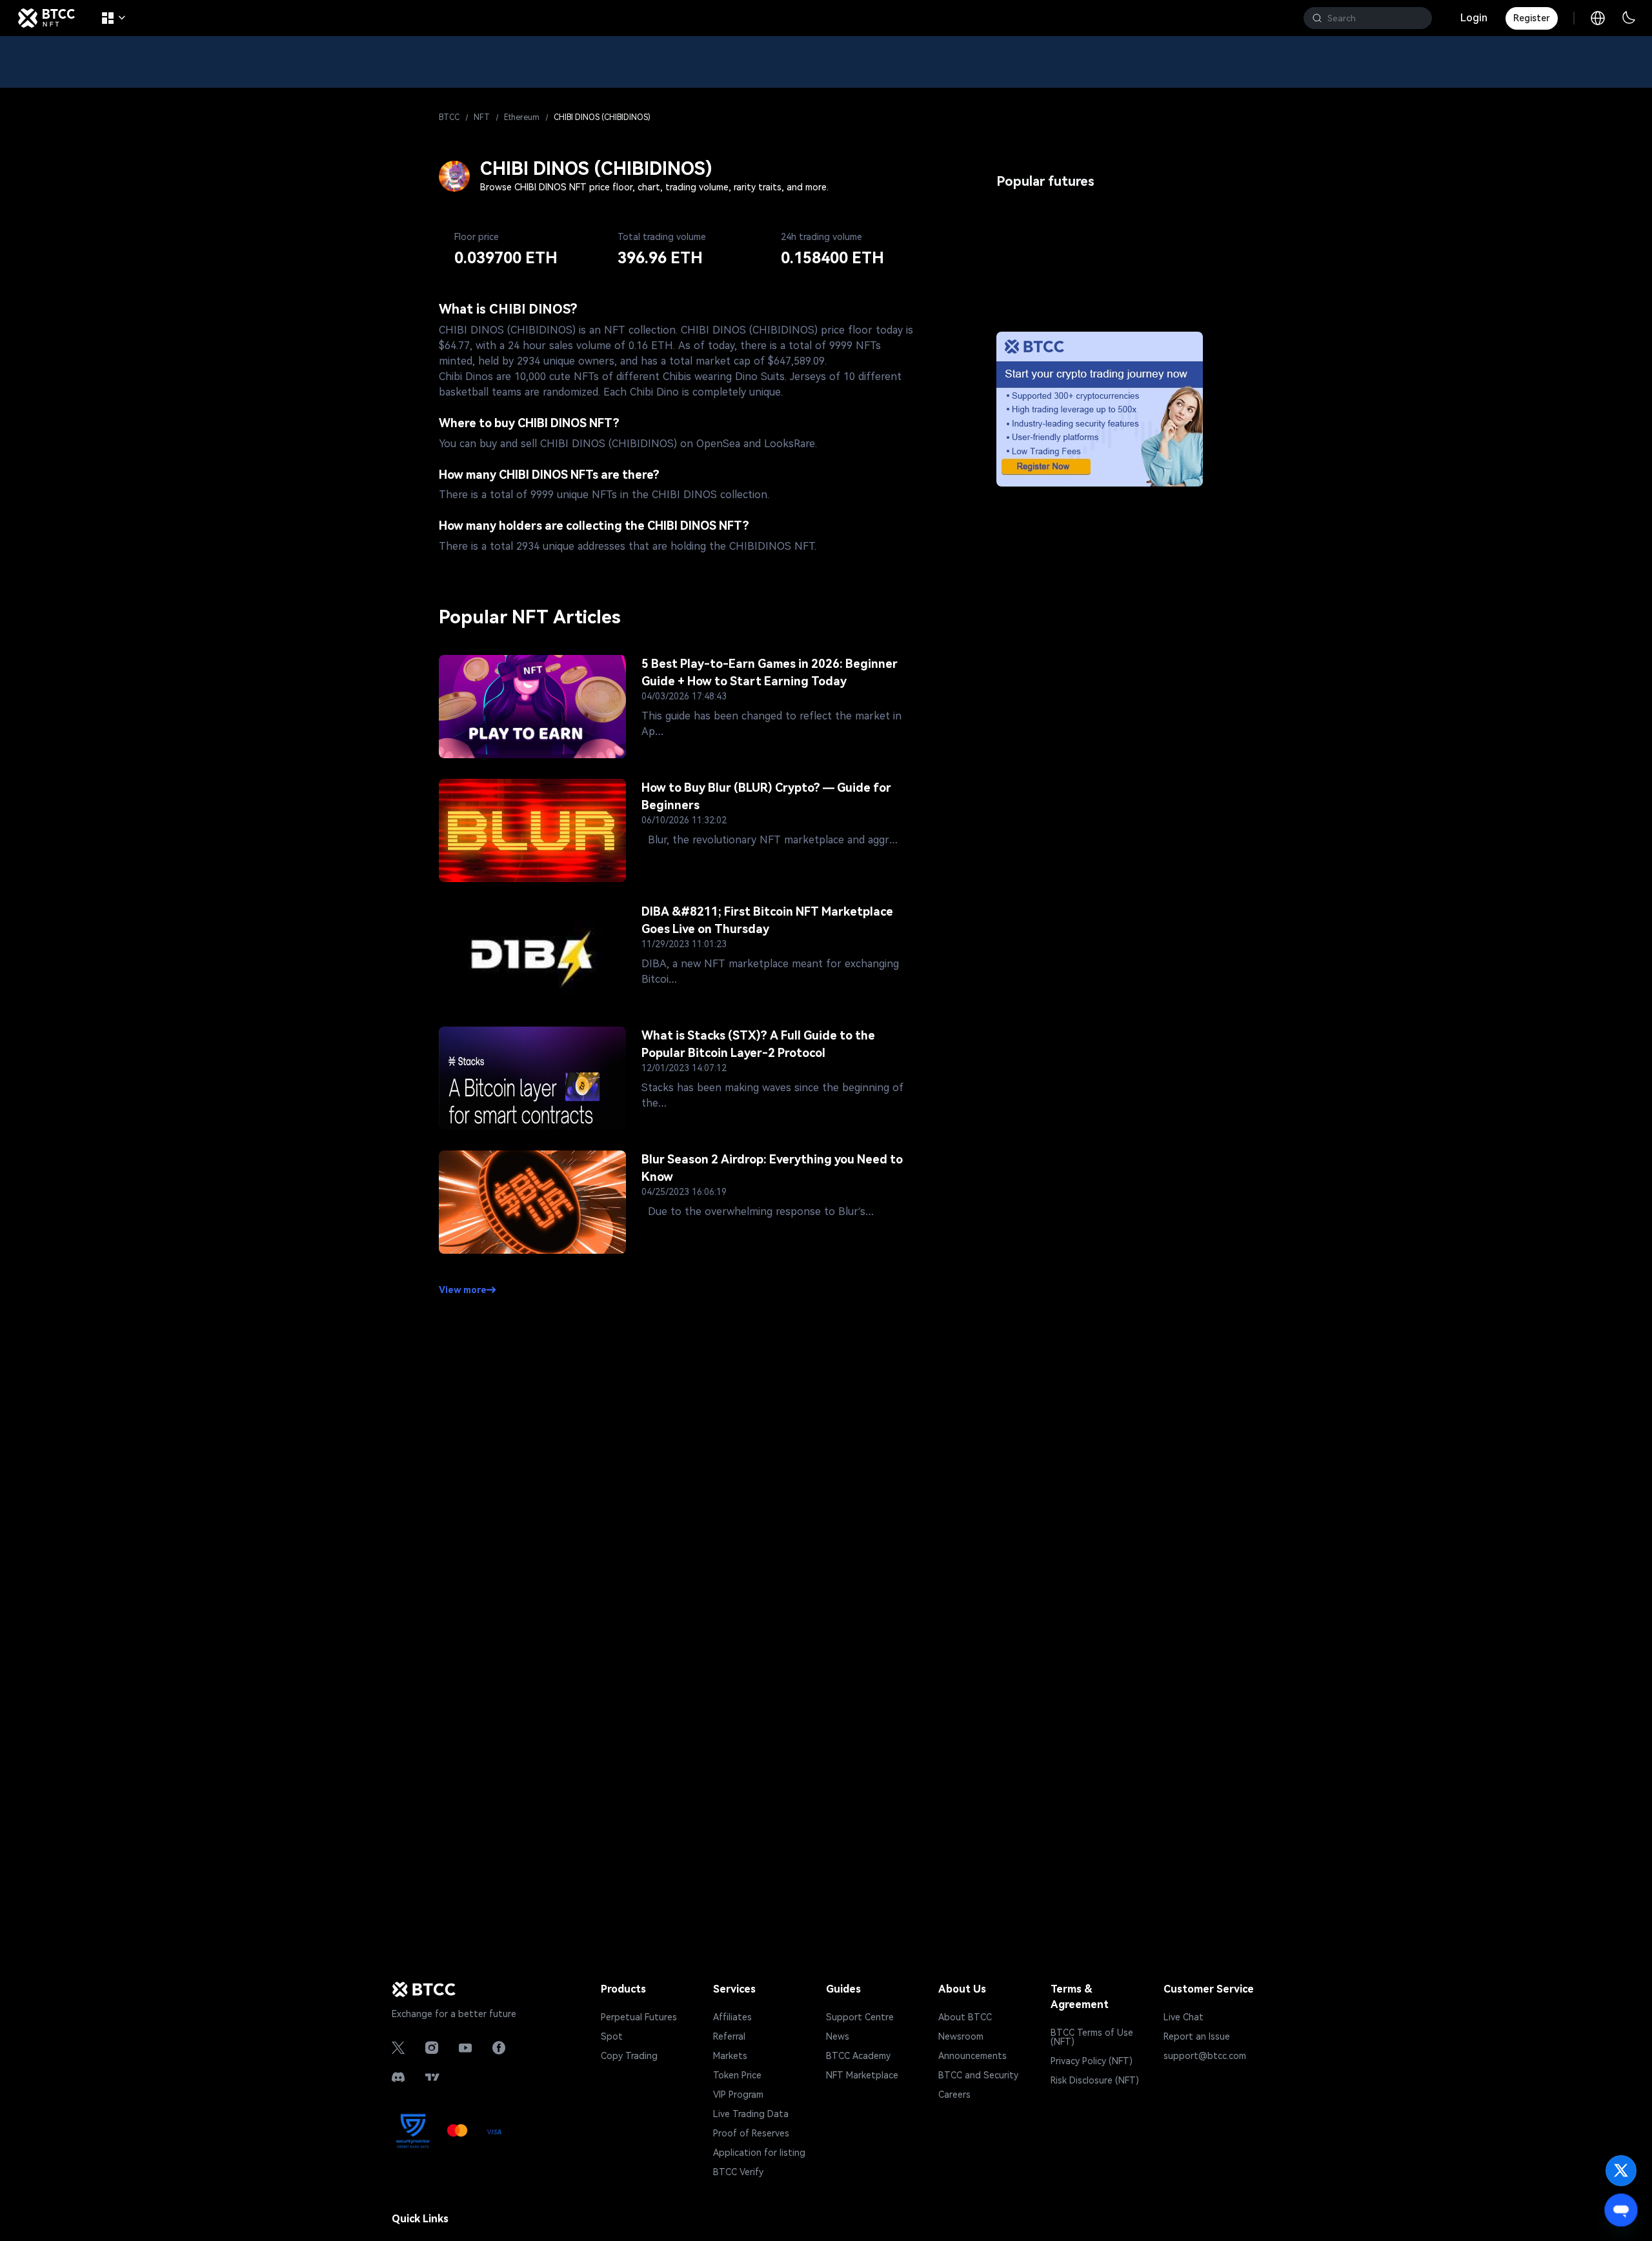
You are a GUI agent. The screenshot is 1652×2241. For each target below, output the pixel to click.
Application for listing (759, 2153)
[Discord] (398, 2077)
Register (1532, 18)
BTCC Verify (738, 2172)
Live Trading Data (751, 2114)
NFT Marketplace (862, 2075)
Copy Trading (629, 2056)
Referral (729, 2036)
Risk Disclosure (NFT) (1095, 2080)
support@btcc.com (1205, 2056)
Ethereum (522, 117)
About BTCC (965, 2017)
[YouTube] (465, 2048)
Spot (612, 2036)
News (838, 2036)
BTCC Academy (858, 2056)
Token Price (737, 2075)
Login (1474, 18)
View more (463, 1290)
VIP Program (738, 2095)
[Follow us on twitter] (1621, 2171)
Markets (730, 2056)
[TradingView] (432, 2077)
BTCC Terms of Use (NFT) (1092, 2037)
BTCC (449, 117)
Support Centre (860, 2017)
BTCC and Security (978, 2075)
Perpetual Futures (639, 2017)
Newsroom (961, 2036)
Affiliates (732, 2017)
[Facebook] (499, 2048)
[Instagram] (432, 2048)
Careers (954, 2095)
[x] (398, 2048)
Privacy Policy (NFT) (1092, 2061)
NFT (482, 117)
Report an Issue (1197, 2036)
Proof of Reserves (751, 2133)
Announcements (972, 2056)
